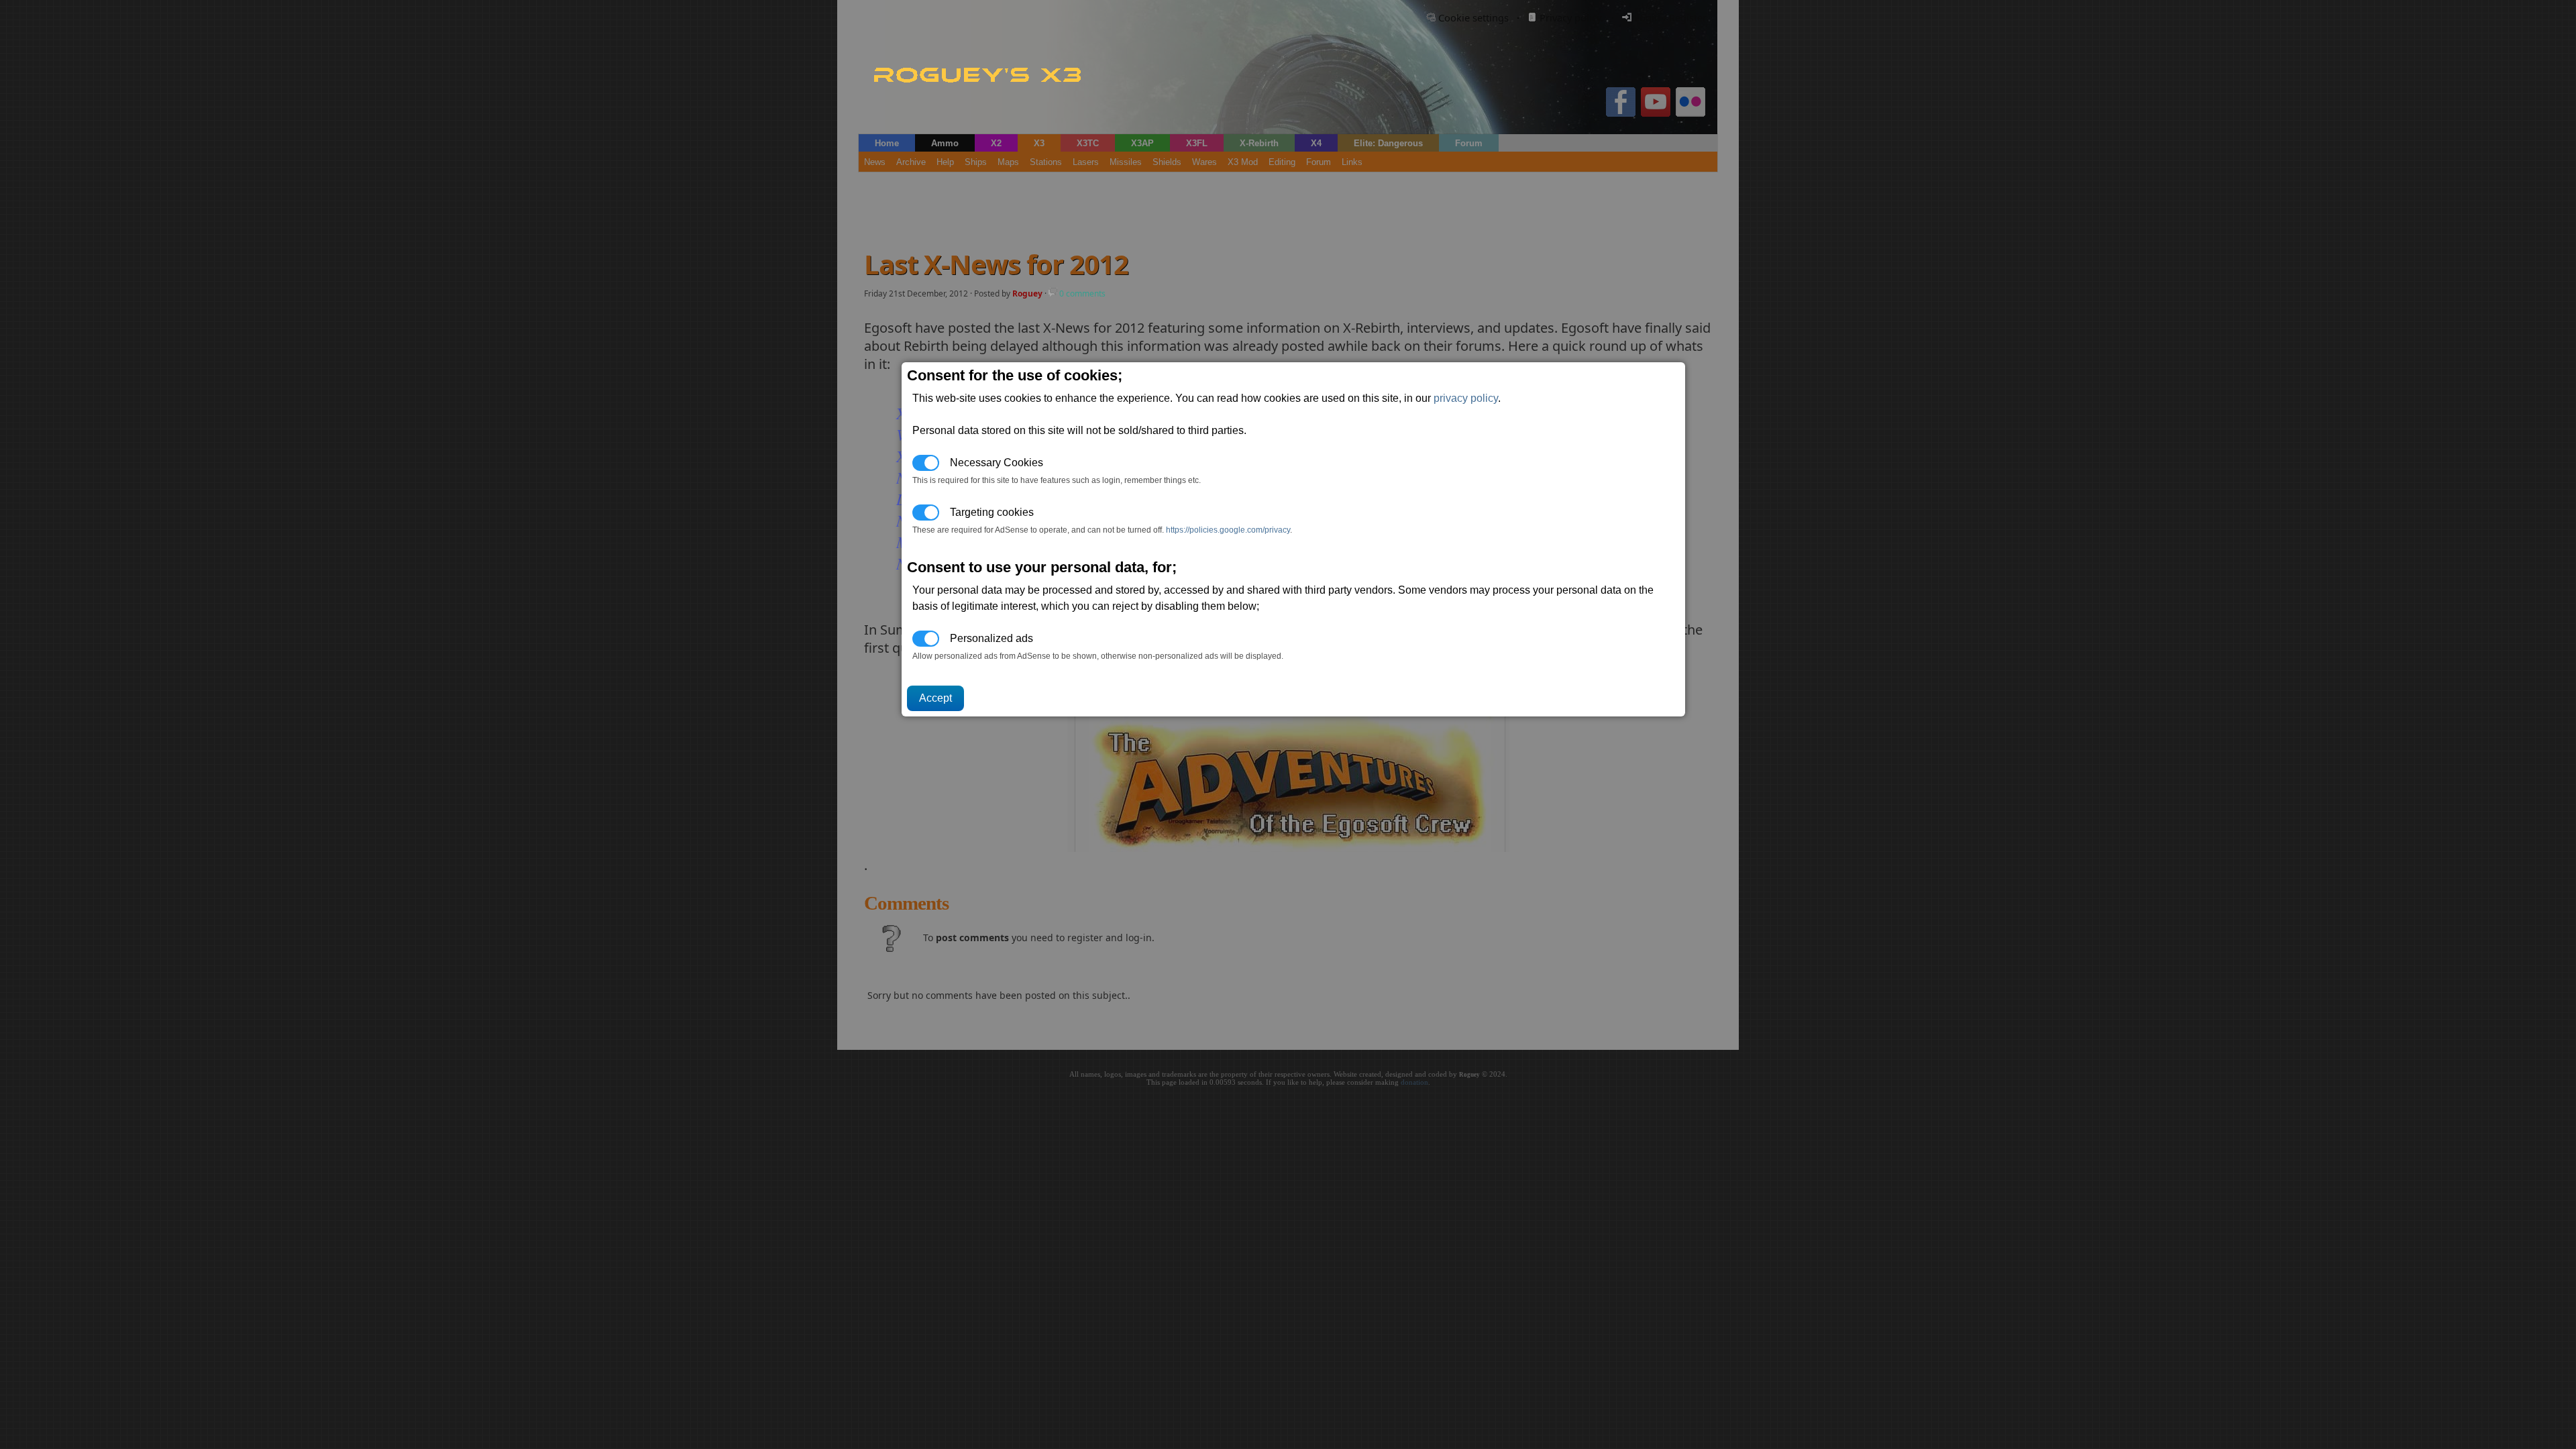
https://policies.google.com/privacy (1228, 530)
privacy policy (1466, 398)
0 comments (1081, 293)
